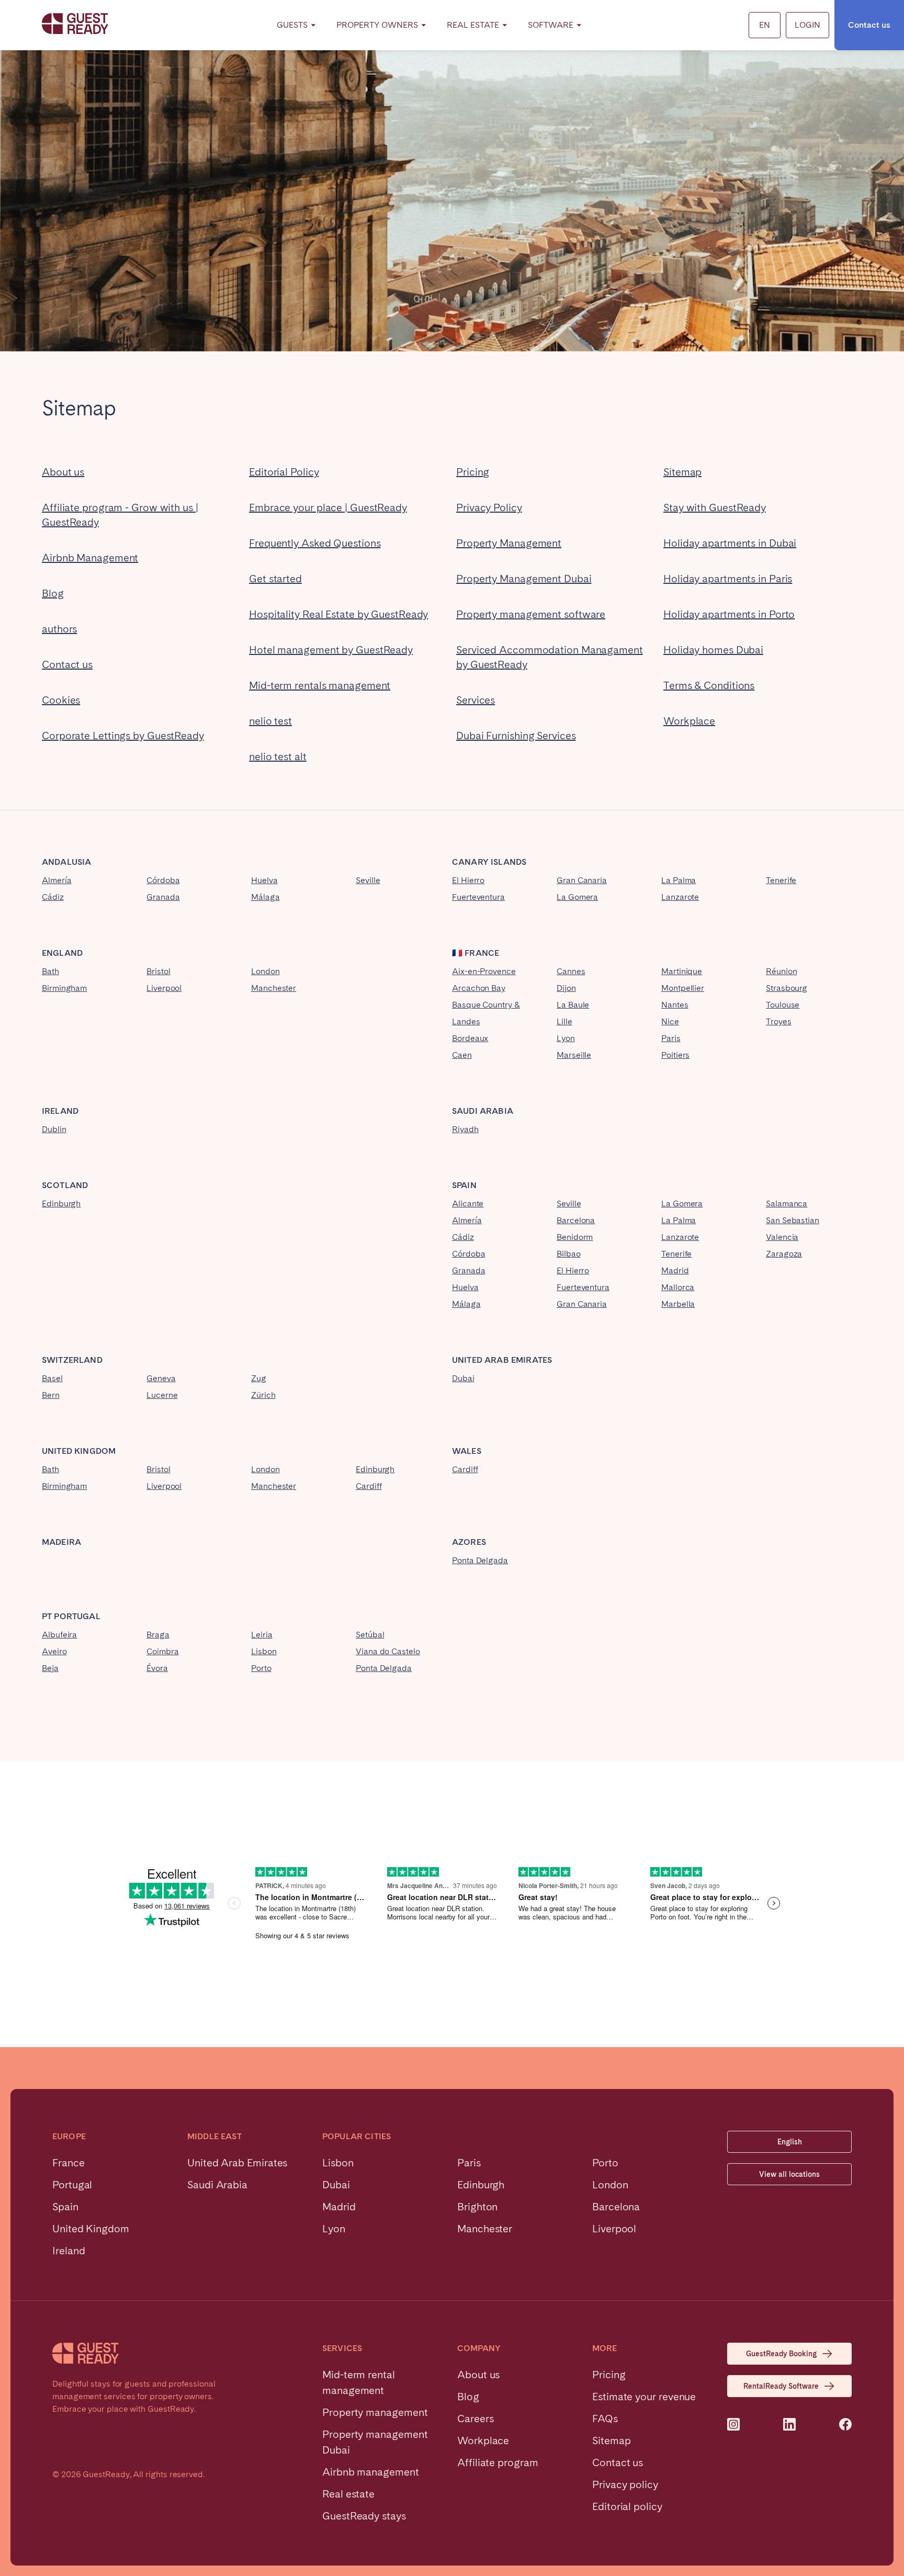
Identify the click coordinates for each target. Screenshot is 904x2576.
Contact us (869, 25)
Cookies (61, 700)
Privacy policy (625, 2484)
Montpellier (683, 988)
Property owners (377, 25)
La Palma (679, 880)
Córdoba (163, 880)
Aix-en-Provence (484, 971)
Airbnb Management (90, 558)
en (765, 25)
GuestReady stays (364, 2516)
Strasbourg (787, 988)
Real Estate (473, 25)
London (265, 971)
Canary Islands (489, 862)
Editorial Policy (284, 472)
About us (63, 472)
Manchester (274, 988)
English (790, 2142)
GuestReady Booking (781, 2354)
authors (59, 629)
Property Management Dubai (524, 579)
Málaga (265, 897)
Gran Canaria (582, 880)
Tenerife (781, 880)
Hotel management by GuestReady (331, 650)
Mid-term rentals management (320, 685)
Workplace (689, 721)
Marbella (678, 1304)
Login (807, 25)
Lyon (566, 1038)
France (482, 953)
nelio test (270, 721)
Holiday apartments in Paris (728, 579)
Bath (50, 971)
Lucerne (162, 1395)
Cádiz (53, 897)
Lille (564, 1021)
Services (476, 700)
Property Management (509, 543)
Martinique (682, 971)
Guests (292, 25)
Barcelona (576, 1220)
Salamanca (787, 1204)
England (62, 953)
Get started (275, 579)
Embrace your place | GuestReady (328, 507)
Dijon (566, 988)
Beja (50, 1668)
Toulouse (783, 1005)
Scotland (65, 1185)
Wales (467, 1451)
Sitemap (682, 472)
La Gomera (577, 897)
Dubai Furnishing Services (516, 736)
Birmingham (64, 988)
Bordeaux (470, 1038)
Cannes (571, 971)
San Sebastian (793, 1220)
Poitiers (675, 1055)
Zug (259, 1378)
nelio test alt (278, 756)
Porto (261, 1668)
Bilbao (569, 1254)
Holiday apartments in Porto (729, 614)
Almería (56, 880)
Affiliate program (498, 2462)
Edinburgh (61, 1204)
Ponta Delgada (480, 1560)
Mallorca (678, 1287)
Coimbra (162, 1651)
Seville (368, 880)
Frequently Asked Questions (315, 543)
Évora (157, 1668)
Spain (464, 1185)
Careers (475, 2419)
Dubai (463, 1378)
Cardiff (369, 1486)
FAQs (605, 2419)
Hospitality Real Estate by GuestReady (338, 614)
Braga (158, 1635)
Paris (671, 1038)
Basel (52, 1378)
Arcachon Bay (479, 988)
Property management (375, 2412)
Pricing (473, 472)
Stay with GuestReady (715, 507)
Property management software (531, 614)
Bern (51, 1395)
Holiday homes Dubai (713, 650)
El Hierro (468, 880)
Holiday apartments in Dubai (730, 543)
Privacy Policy (489, 507)
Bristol (158, 971)
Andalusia (66, 862)
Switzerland (72, 1360)
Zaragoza (784, 1254)
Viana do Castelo (388, 1651)
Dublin (54, 1129)
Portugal (77, 1616)
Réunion (781, 971)
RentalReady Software (781, 2386)
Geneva (161, 1378)
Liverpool (164, 988)
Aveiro (54, 1651)
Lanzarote (680, 897)
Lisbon (264, 1651)
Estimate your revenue (644, 2397)
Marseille (574, 1055)
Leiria (262, 1635)
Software (551, 25)
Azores (469, 1542)
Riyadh (465, 1129)
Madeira (61, 1542)
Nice (670, 1021)
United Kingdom (79, 1451)
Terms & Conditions (709, 685)
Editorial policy (627, 2506)
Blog (53, 593)
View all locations (789, 2174)
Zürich (263, 1395)
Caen (462, 1055)
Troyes (779, 1021)
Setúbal (370, 1635)
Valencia (782, 1237)
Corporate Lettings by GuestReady (123, 736)
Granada (163, 897)
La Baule (573, 1005)
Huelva (264, 880)
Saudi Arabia (483, 1111)
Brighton (477, 2207)
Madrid (675, 1270)
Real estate (348, 2494)
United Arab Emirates (502, 1360)
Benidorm (575, 1237)
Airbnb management (371, 2472)
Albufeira (59, 1635)
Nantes (675, 1005)
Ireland (60, 1111)
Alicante (468, 1204)
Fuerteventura (478, 897)
